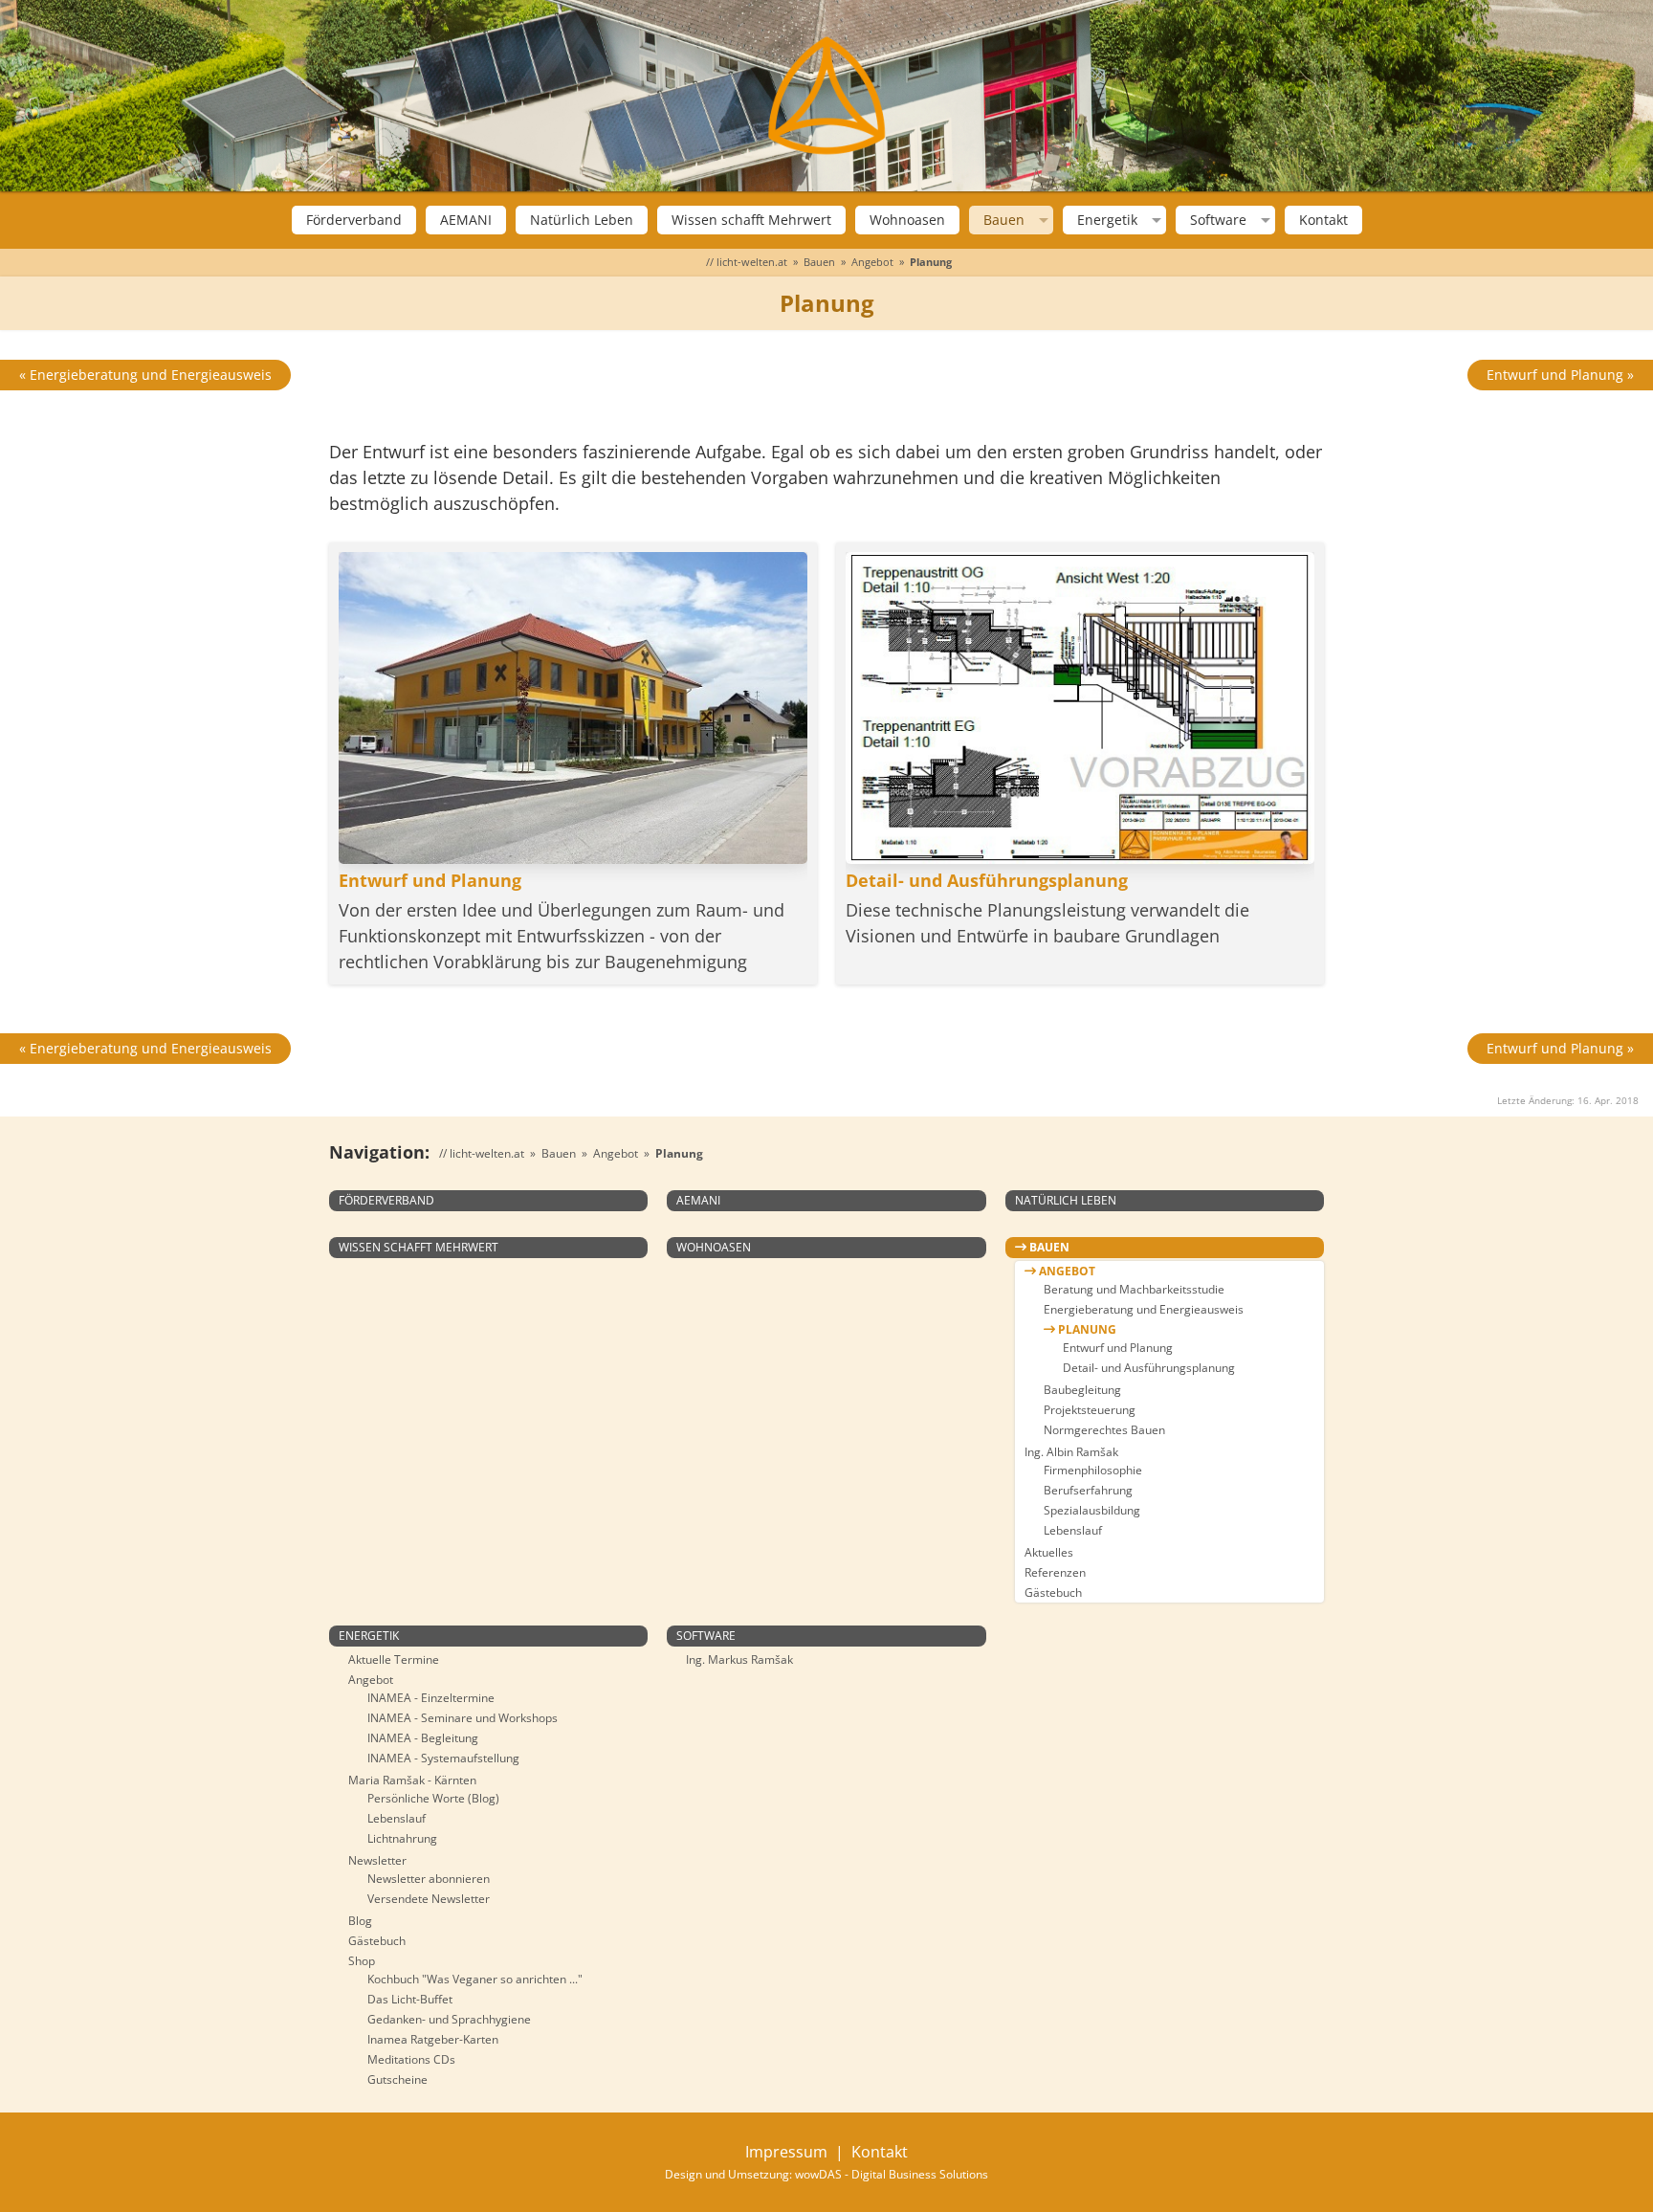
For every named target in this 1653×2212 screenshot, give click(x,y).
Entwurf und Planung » (1560, 375)
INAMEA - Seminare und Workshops (463, 1718)
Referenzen (1055, 1572)
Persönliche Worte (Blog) (433, 1798)
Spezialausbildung (1092, 1510)
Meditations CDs (411, 2059)
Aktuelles (1049, 1552)
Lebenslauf (1073, 1530)
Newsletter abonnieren (429, 1879)
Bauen (1004, 220)
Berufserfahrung (1088, 1490)
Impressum (786, 2152)
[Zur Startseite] (826, 96)
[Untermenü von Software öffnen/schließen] (1263, 220)
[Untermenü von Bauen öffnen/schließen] (1041, 220)
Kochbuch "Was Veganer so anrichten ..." (475, 1979)
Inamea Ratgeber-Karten (433, 2039)
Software (1218, 220)
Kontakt (1323, 220)
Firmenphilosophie (1093, 1470)
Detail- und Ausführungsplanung (1149, 1368)
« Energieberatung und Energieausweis (145, 375)
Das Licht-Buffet (410, 1999)
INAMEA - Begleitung (423, 1738)
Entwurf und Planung (1118, 1348)
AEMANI (466, 220)
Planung (1086, 1329)
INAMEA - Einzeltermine (431, 1698)
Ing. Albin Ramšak (1071, 1452)
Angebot (872, 262)
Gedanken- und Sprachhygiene (449, 2019)
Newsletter (377, 1860)
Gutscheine (397, 2079)
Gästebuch (1053, 1593)
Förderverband (354, 220)
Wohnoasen (907, 220)
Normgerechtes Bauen (1104, 1430)
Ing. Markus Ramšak (739, 1659)
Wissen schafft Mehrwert (751, 220)
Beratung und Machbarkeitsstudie (1134, 1289)
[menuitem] (354, 220)
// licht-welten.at (747, 262)
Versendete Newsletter (429, 1899)
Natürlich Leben (582, 220)
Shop (362, 1961)
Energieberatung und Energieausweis (1144, 1309)
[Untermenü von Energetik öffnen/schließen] (1154, 220)
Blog (360, 1921)
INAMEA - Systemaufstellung (443, 1758)
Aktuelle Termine (394, 1659)
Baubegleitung (1082, 1390)
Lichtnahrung (402, 1838)
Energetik (1107, 220)
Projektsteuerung (1090, 1410)
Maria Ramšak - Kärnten (412, 1780)
